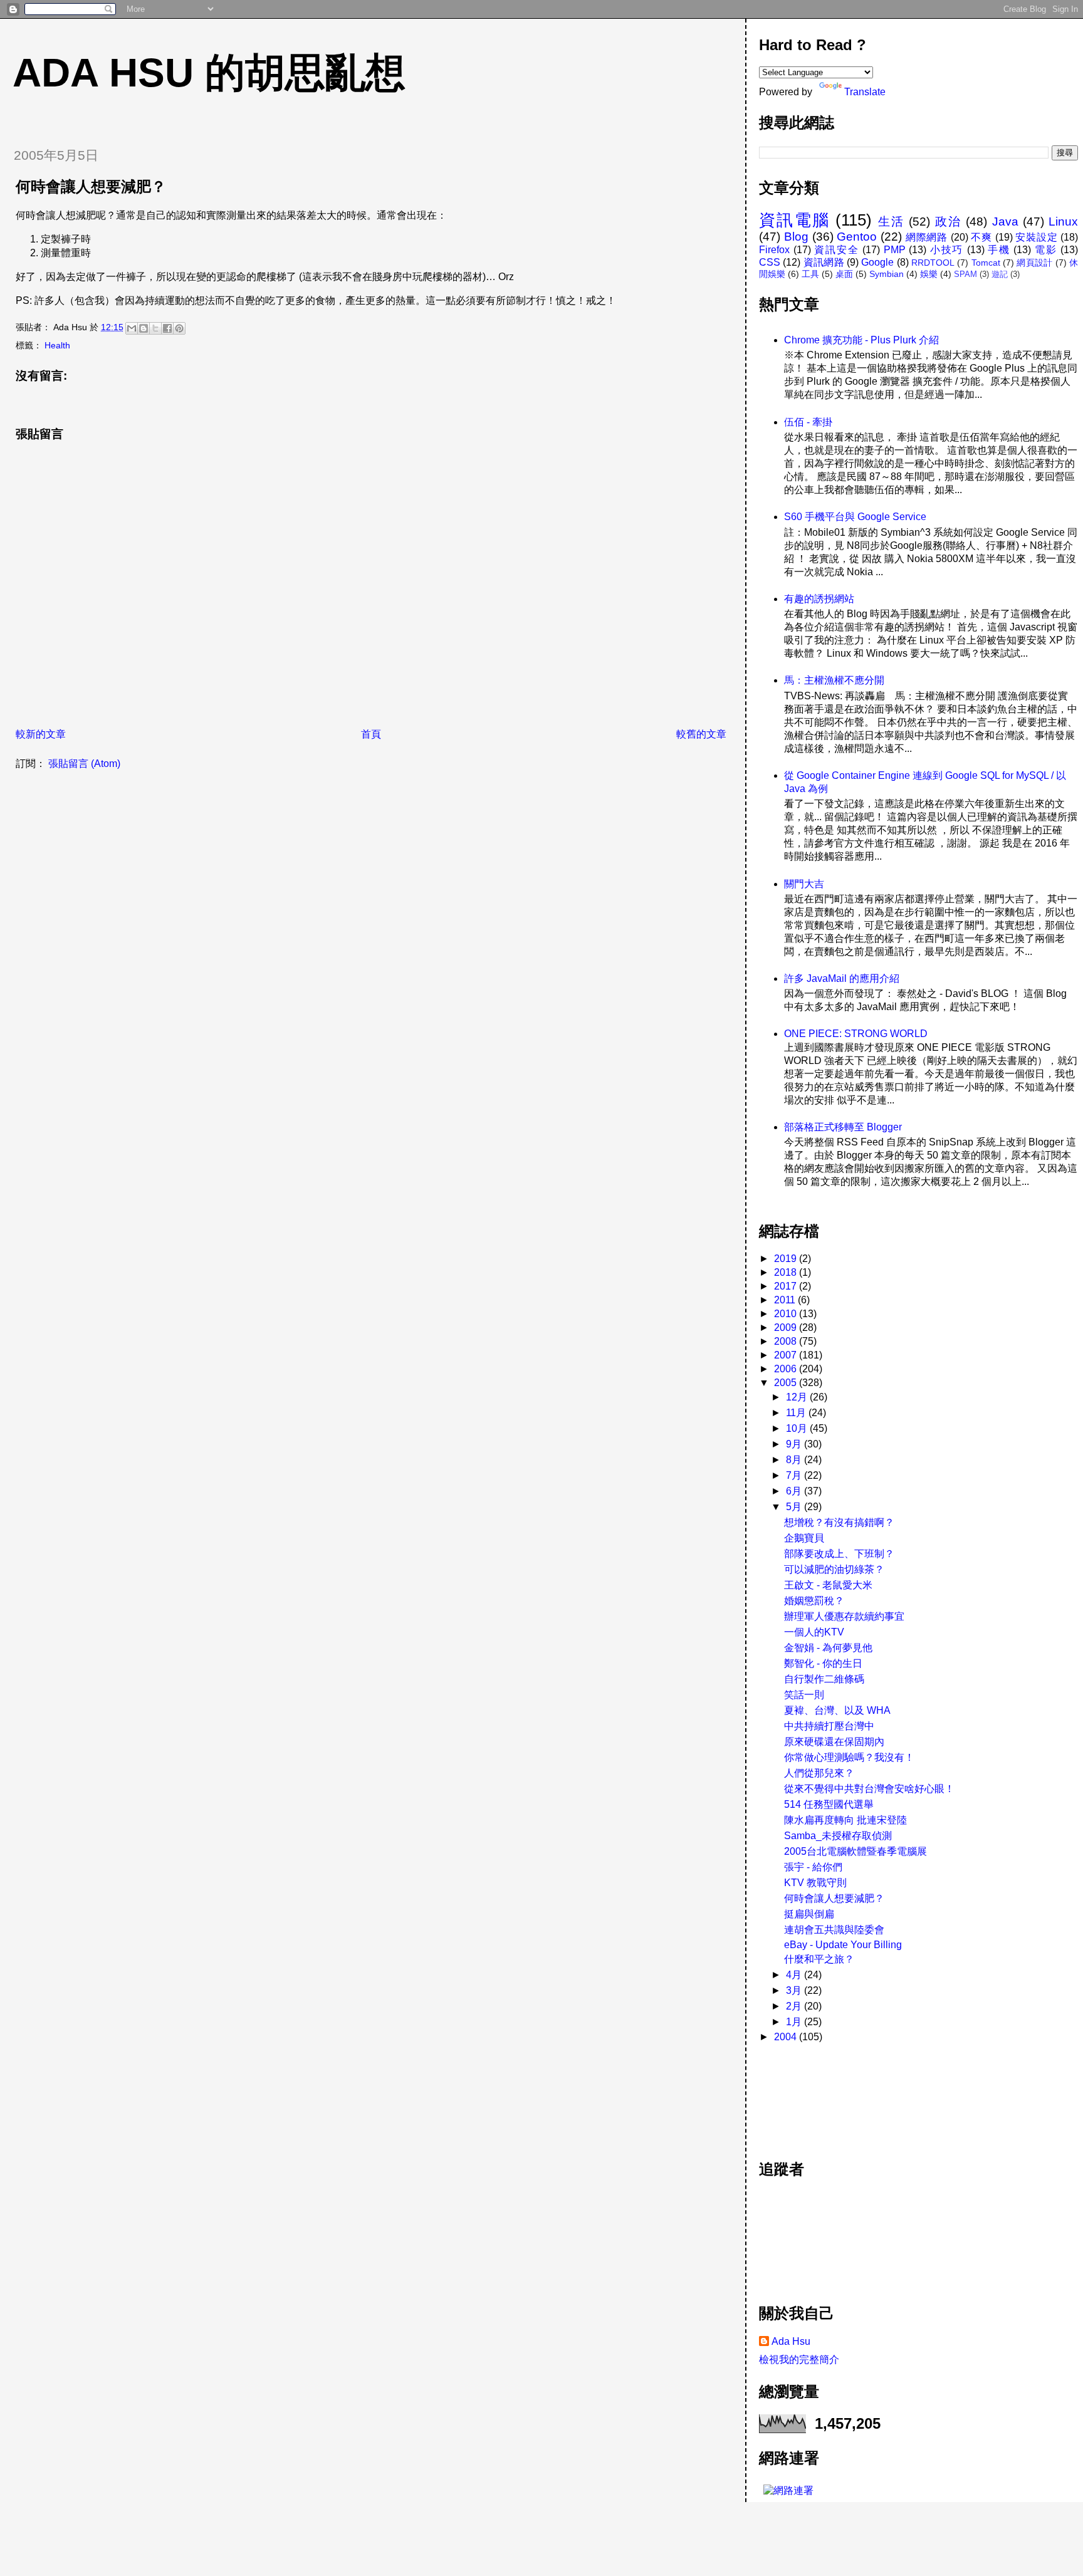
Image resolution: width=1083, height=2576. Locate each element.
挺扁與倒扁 (809, 1914)
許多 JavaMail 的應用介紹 (842, 978)
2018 (787, 1272)
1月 (795, 2022)
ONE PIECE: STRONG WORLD (856, 1034)
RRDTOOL (933, 263)
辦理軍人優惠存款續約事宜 (844, 1616)
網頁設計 (1034, 263)
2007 (787, 1355)
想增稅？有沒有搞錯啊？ (839, 1522)
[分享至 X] (155, 328)
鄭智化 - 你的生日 (823, 1663)
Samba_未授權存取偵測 (838, 1836)
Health (57, 345)
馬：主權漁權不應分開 (834, 680)
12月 (798, 1397)
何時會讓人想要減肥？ (834, 1898)
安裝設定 (1036, 237)
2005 (787, 1383)
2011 (786, 1300)
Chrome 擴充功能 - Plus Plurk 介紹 (861, 340)
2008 (787, 1341)
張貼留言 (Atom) (84, 764)
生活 (892, 222)
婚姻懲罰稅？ (814, 1601)
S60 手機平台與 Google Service (855, 517)
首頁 (371, 734)
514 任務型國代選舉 (829, 1804)
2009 (787, 1327)
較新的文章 (41, 734)
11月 (797, 1413)
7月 (795, 1475)
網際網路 (927, 237)
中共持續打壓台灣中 (829, 1726)
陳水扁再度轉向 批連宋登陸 (845, 1820)
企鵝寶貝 (804, 1538)
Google (877, 262)
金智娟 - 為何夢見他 (828, 1648)
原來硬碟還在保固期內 (834, 1742)
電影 (1046, 250)
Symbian (887, 274)
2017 (787, 1286)
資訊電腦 (794, 220)
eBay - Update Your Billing (843, 1945)
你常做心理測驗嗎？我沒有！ (849, 1757)
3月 (795, 1990)
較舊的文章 (701, 734)
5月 (795, 1507)
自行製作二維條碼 (824, 1679)
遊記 (1000, 274)
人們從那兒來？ (819, 1773)
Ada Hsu (791, 2341)
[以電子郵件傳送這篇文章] (132, 328)
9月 (795, 1444)
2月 (795, 2006)
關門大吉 (804, 884)
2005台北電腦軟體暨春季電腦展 (855, 1851)
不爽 (981, 237)
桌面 (844, 274)
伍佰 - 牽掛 (808, 422)
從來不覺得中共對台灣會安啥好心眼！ (869, 1789)
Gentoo (857, 237)
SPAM (965, 274)
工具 (810, 274)
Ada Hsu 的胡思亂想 (209, 73)
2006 (787, 1369)
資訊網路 (824, 262)
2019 (787, 1259)
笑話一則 (804, 1695)
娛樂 (929, 274)
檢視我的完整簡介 (799, 2360)
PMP (895, 250)
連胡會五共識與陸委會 (834, 1930)
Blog (796, 237)
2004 (787, 2037)
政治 (949, 222)
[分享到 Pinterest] (179, 328)
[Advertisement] (815, 2095)
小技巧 (947, 250)
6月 (795, 1491)
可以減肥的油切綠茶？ (834, 1569)
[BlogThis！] (144, 328)
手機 (999, 250)
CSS (770, 262)
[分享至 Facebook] (167, 328)
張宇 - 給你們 (813, 1867)
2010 (787, 1314)
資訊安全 (836, 250)
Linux (1063, 222)
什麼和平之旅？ (819, 1959)
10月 (798, 1428)
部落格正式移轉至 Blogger (843, 1127)
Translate (865, 92)
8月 (795, 1460)
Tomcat (986, 263)
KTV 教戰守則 (815, 1883)
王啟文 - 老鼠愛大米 (828, 1585)
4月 (795, 1975)
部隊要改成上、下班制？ (839, 1554)
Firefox (774, 250)
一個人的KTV (814, 1632)
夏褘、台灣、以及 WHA (837, 1710)
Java (1005, 222)
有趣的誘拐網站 (819, 599)
